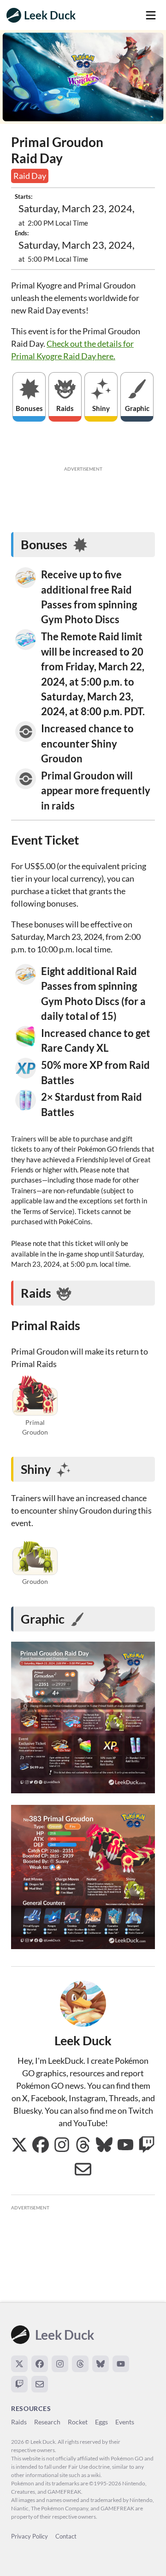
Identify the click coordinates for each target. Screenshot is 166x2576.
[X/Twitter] (19, 2364)
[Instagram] (60, 2364)
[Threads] (80, 2364)
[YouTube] (121, 2364)
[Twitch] (19, 2384)
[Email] (40, 2384)
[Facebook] (40, 2364)
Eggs (101, 2422)
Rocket (78, 2422)
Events (125, 2422)
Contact (66, 2536)
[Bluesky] (101, 2364)
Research (47, 2422)
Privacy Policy (30, 2536)
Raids (19, 2422)
